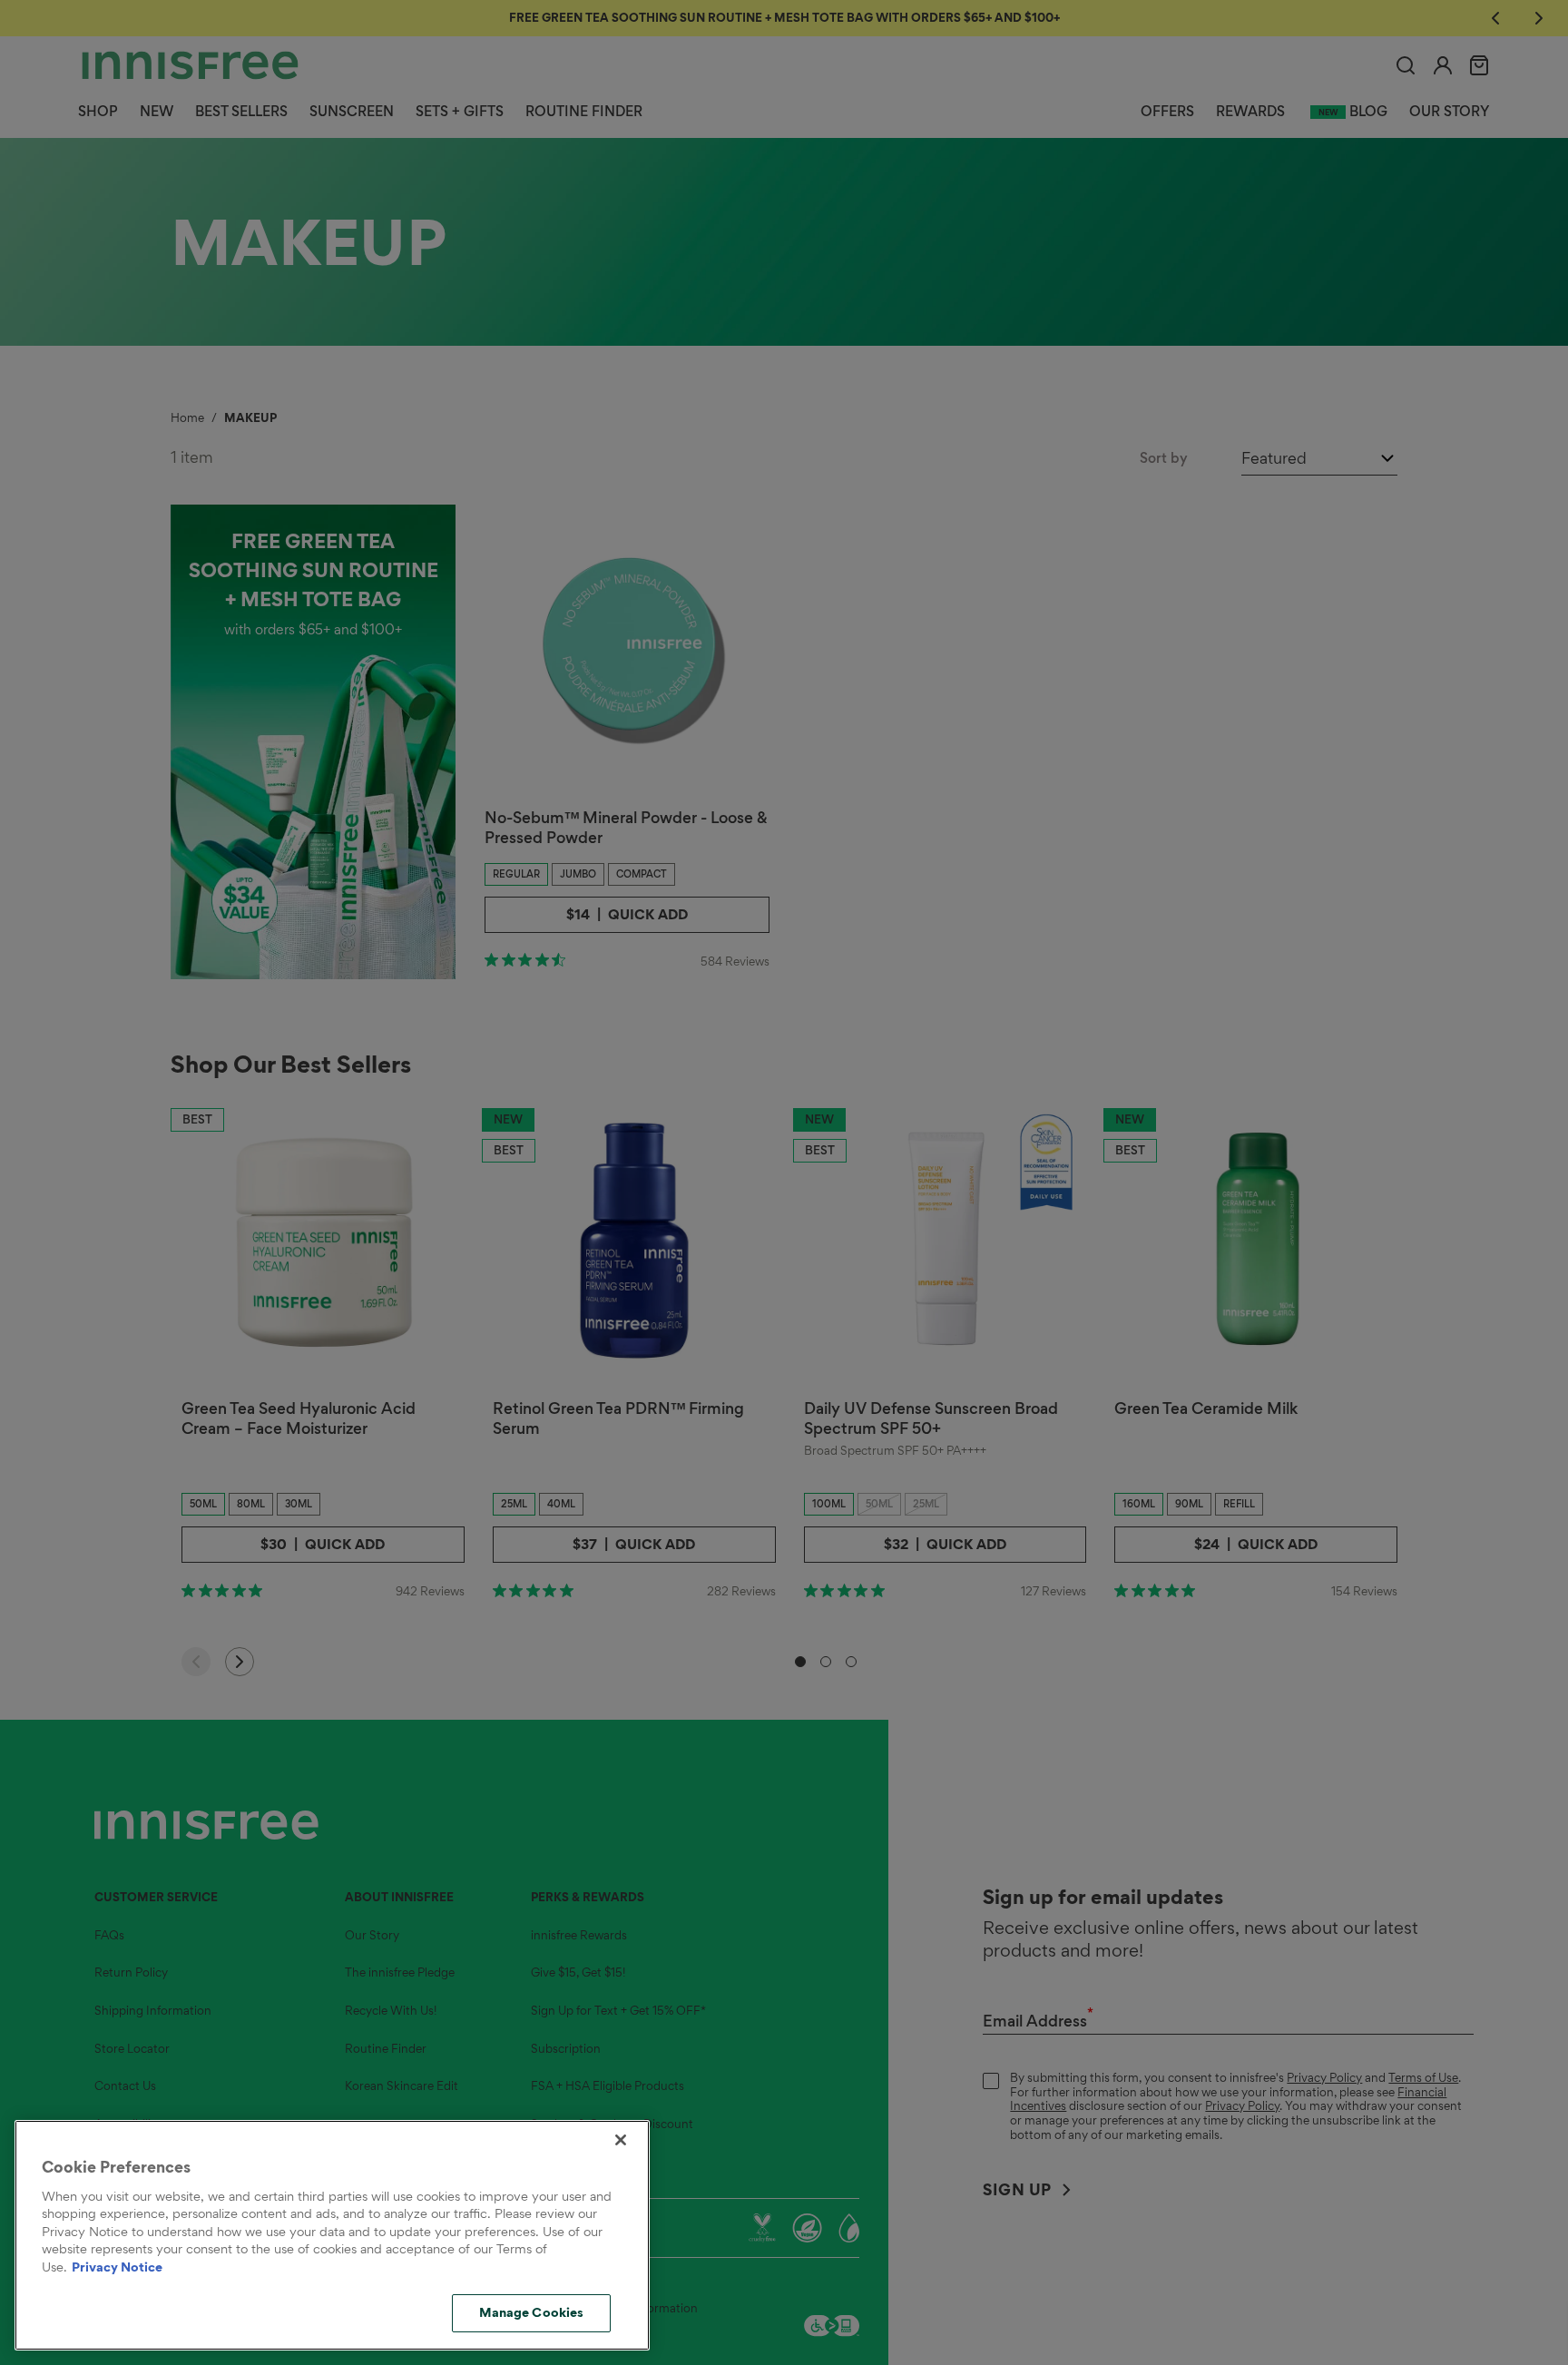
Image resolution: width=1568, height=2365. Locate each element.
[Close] (621, 2140)
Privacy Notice (117, 2267)
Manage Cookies (532, 2312)
